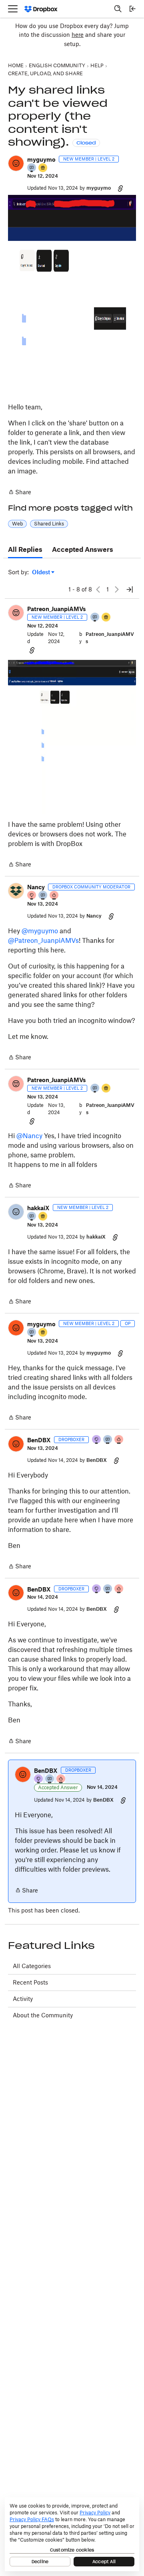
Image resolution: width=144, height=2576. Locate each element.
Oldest (42, 572)
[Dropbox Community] (41, 9)
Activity (23, 1999)
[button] (16, 163)
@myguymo (40, 931)
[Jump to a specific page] (130, 589)
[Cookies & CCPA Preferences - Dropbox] (72, 2534)
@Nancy (29, 1136)
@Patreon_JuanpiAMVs (43, 940)
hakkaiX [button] (38, 1208)
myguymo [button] (41, 159)
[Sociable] (43, 896)
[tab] (25, 550)
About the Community (43, 2015)
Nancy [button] (36, 887)
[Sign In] (132, 9)
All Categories (32, 1966)
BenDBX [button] (39, 1440)
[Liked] (43, 168)
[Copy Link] (120, 188)
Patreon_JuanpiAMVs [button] (57, 609)
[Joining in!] (32, 168)
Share (20, 493)
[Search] (118, 9)
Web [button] (17, 524)
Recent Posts (30, 1982)
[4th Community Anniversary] (32, 896)
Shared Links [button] (49, 524)
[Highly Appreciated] (54, 896)
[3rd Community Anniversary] (97, 1440)
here (78, 35)
